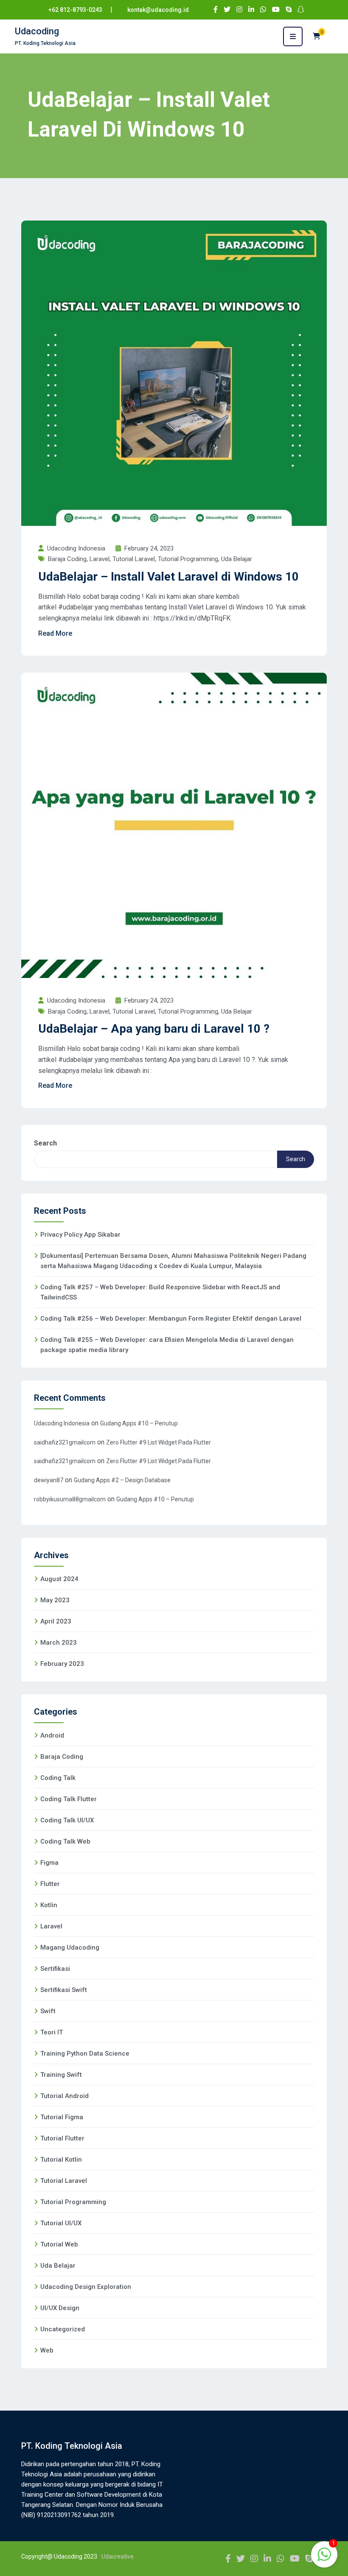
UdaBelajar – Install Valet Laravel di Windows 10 (168, 577)
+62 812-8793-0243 (75, 10)
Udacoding (37, 31)
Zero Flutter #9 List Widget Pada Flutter (159, 1442)
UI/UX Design (60, 2308)
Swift (48, 2011)
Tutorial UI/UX (61, 2223)
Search (45, 1143)
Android (52, 1735)
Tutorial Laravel (134, 559)
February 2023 (62, 1664)
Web (47, 2350)
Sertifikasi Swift (64, 1990)
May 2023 (55, 1600)
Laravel (100, 559)
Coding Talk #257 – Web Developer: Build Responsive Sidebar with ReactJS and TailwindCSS (160, 1292)
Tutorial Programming (188, 559)
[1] (324, 2559)
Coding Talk (58, 1778)
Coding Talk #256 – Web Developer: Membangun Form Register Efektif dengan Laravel (171, 1319)
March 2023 (59, 1643)
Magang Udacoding (70, 1947)
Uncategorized (63, 2329)
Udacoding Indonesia (62, 1423)
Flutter (50, 1884)
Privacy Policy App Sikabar (80, 1235)
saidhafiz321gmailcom (65, 1442)
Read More (55, 633)
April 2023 (56, 1621)
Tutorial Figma (62, 2117)
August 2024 (59, 1579)
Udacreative (118, 2556)
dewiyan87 (49, 1480)
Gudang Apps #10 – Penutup (139, 1423)
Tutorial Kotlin (61, 2160)
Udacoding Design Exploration (86, 2287)
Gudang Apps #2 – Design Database (122, 1480)
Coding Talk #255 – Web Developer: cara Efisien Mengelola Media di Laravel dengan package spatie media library (167, 1345)
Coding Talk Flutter (69, 1799)
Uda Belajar (237, 559)
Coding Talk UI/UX (67, 1820)
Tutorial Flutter (62, 2138)
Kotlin (49, 1905)
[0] (317, 36)
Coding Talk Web (65, 1841)
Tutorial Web (59, 2244)
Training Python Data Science (85, 2054)
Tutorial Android (65, 2096)
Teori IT (52, 2032)
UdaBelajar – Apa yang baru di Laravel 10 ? (154, 1029)
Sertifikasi (55, 1969)
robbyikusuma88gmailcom (70, 1499)
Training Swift (61, 2075)
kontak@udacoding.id (158, 10)
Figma (49, 1863)
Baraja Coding (67, 559)
